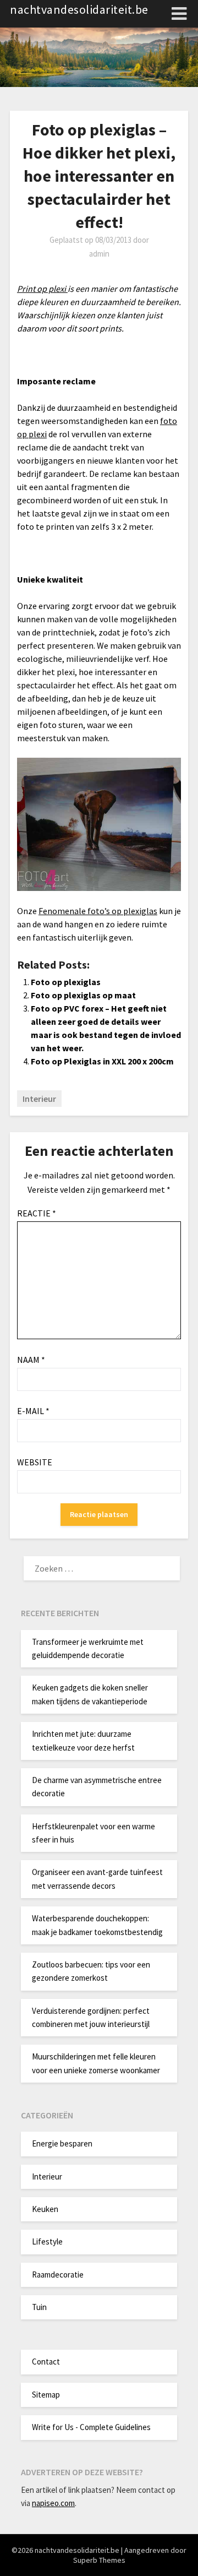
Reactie (37, 1213)
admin (99, 254)
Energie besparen (62, 2143)
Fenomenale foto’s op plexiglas (98, 911)
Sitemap (46, 2395)
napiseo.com (53, 2503)
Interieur (39, 1099)
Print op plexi (42, 289)
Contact (46, 2362)
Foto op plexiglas (66, 982)
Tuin (39, 2307)
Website (35, 1462)
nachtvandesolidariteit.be (79, 9)
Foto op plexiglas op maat (83, 995)
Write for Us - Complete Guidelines (91, 2427)
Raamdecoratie (58, 2275)
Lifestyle (47, 2241)
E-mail (33, 1411)
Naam (31, 1360)
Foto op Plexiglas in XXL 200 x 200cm (102, 1061)
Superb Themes (99, 2560)
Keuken (45, 2209)
